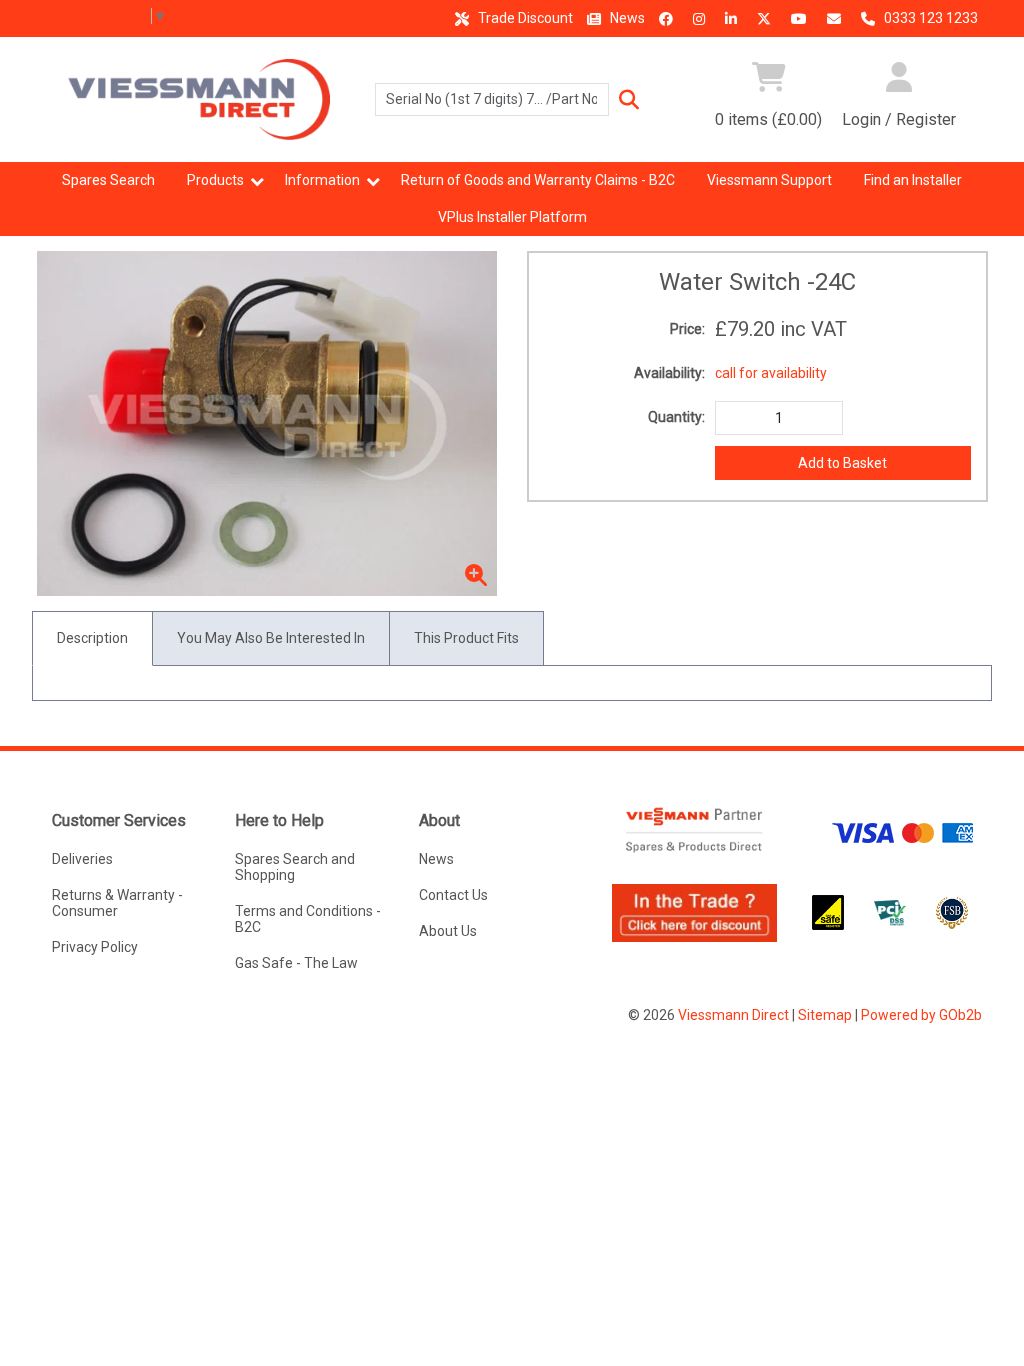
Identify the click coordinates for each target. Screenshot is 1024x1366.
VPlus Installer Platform (512, 217)
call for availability (771, 373)
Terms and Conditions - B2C (308, 919)
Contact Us (453, 895)
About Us (448, 931)
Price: (687, 329)
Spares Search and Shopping (295, 867)
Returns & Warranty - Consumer (117, 903)
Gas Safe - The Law (296, 963)
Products (215, 180)
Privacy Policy (95, 947)
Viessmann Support (769, 180)
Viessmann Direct (733, 1015)
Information (322, 180)
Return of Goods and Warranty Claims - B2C (538, 180)
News (626, 18)
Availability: (669, 373)
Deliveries (82, 859)
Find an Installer (913, 180)
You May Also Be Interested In (271, 638)
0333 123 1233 (929, 18)
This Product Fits (466, 638)
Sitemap (825, 1015)
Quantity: (676, 417)
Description (92, 638)
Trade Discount (524, 18)
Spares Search (108, 180)
